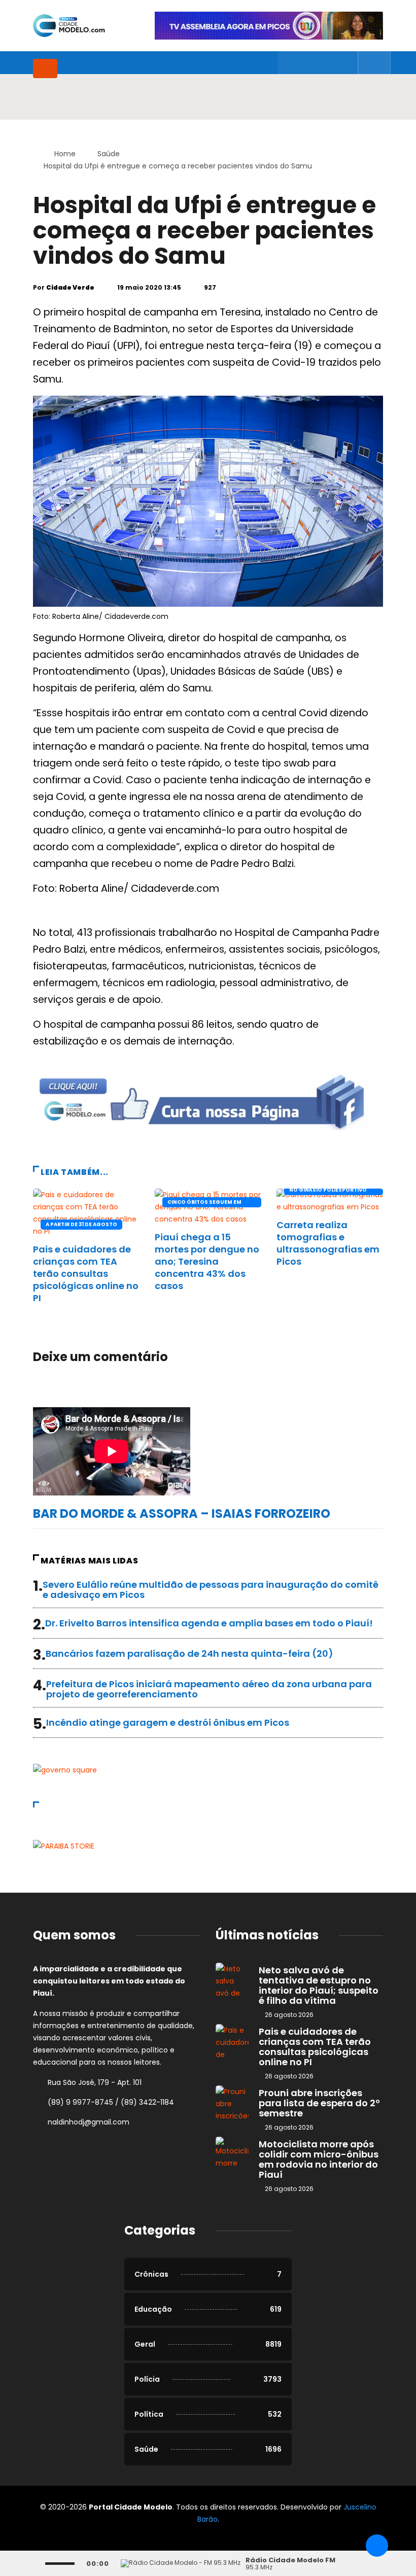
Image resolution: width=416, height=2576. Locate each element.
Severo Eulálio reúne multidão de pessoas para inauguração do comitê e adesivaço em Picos (211, 1590)
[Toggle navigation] (45, 68)
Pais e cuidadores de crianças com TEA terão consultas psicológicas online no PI (86, 1274)
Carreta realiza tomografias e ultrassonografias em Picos (328, 1243)
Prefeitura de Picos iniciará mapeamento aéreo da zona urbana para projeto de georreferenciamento (209, 1689)
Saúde (109, 154)
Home (65, 154)
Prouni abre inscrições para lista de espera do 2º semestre (319, 2103)
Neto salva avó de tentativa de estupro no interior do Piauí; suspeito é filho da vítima (319, 1985)
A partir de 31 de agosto (81, 1224)
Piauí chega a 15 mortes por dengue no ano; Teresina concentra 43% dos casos (207, 1261)
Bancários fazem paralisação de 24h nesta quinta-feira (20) (189, 1653)
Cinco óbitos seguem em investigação (204, 1203)
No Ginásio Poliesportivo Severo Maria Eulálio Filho (329, 1191)
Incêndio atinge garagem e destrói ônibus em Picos (168, 1722)
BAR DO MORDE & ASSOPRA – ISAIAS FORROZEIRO (182, 1513)
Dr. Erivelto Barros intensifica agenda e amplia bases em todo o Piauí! (209, 1623)
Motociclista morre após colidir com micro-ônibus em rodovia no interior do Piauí (319, 2159)
